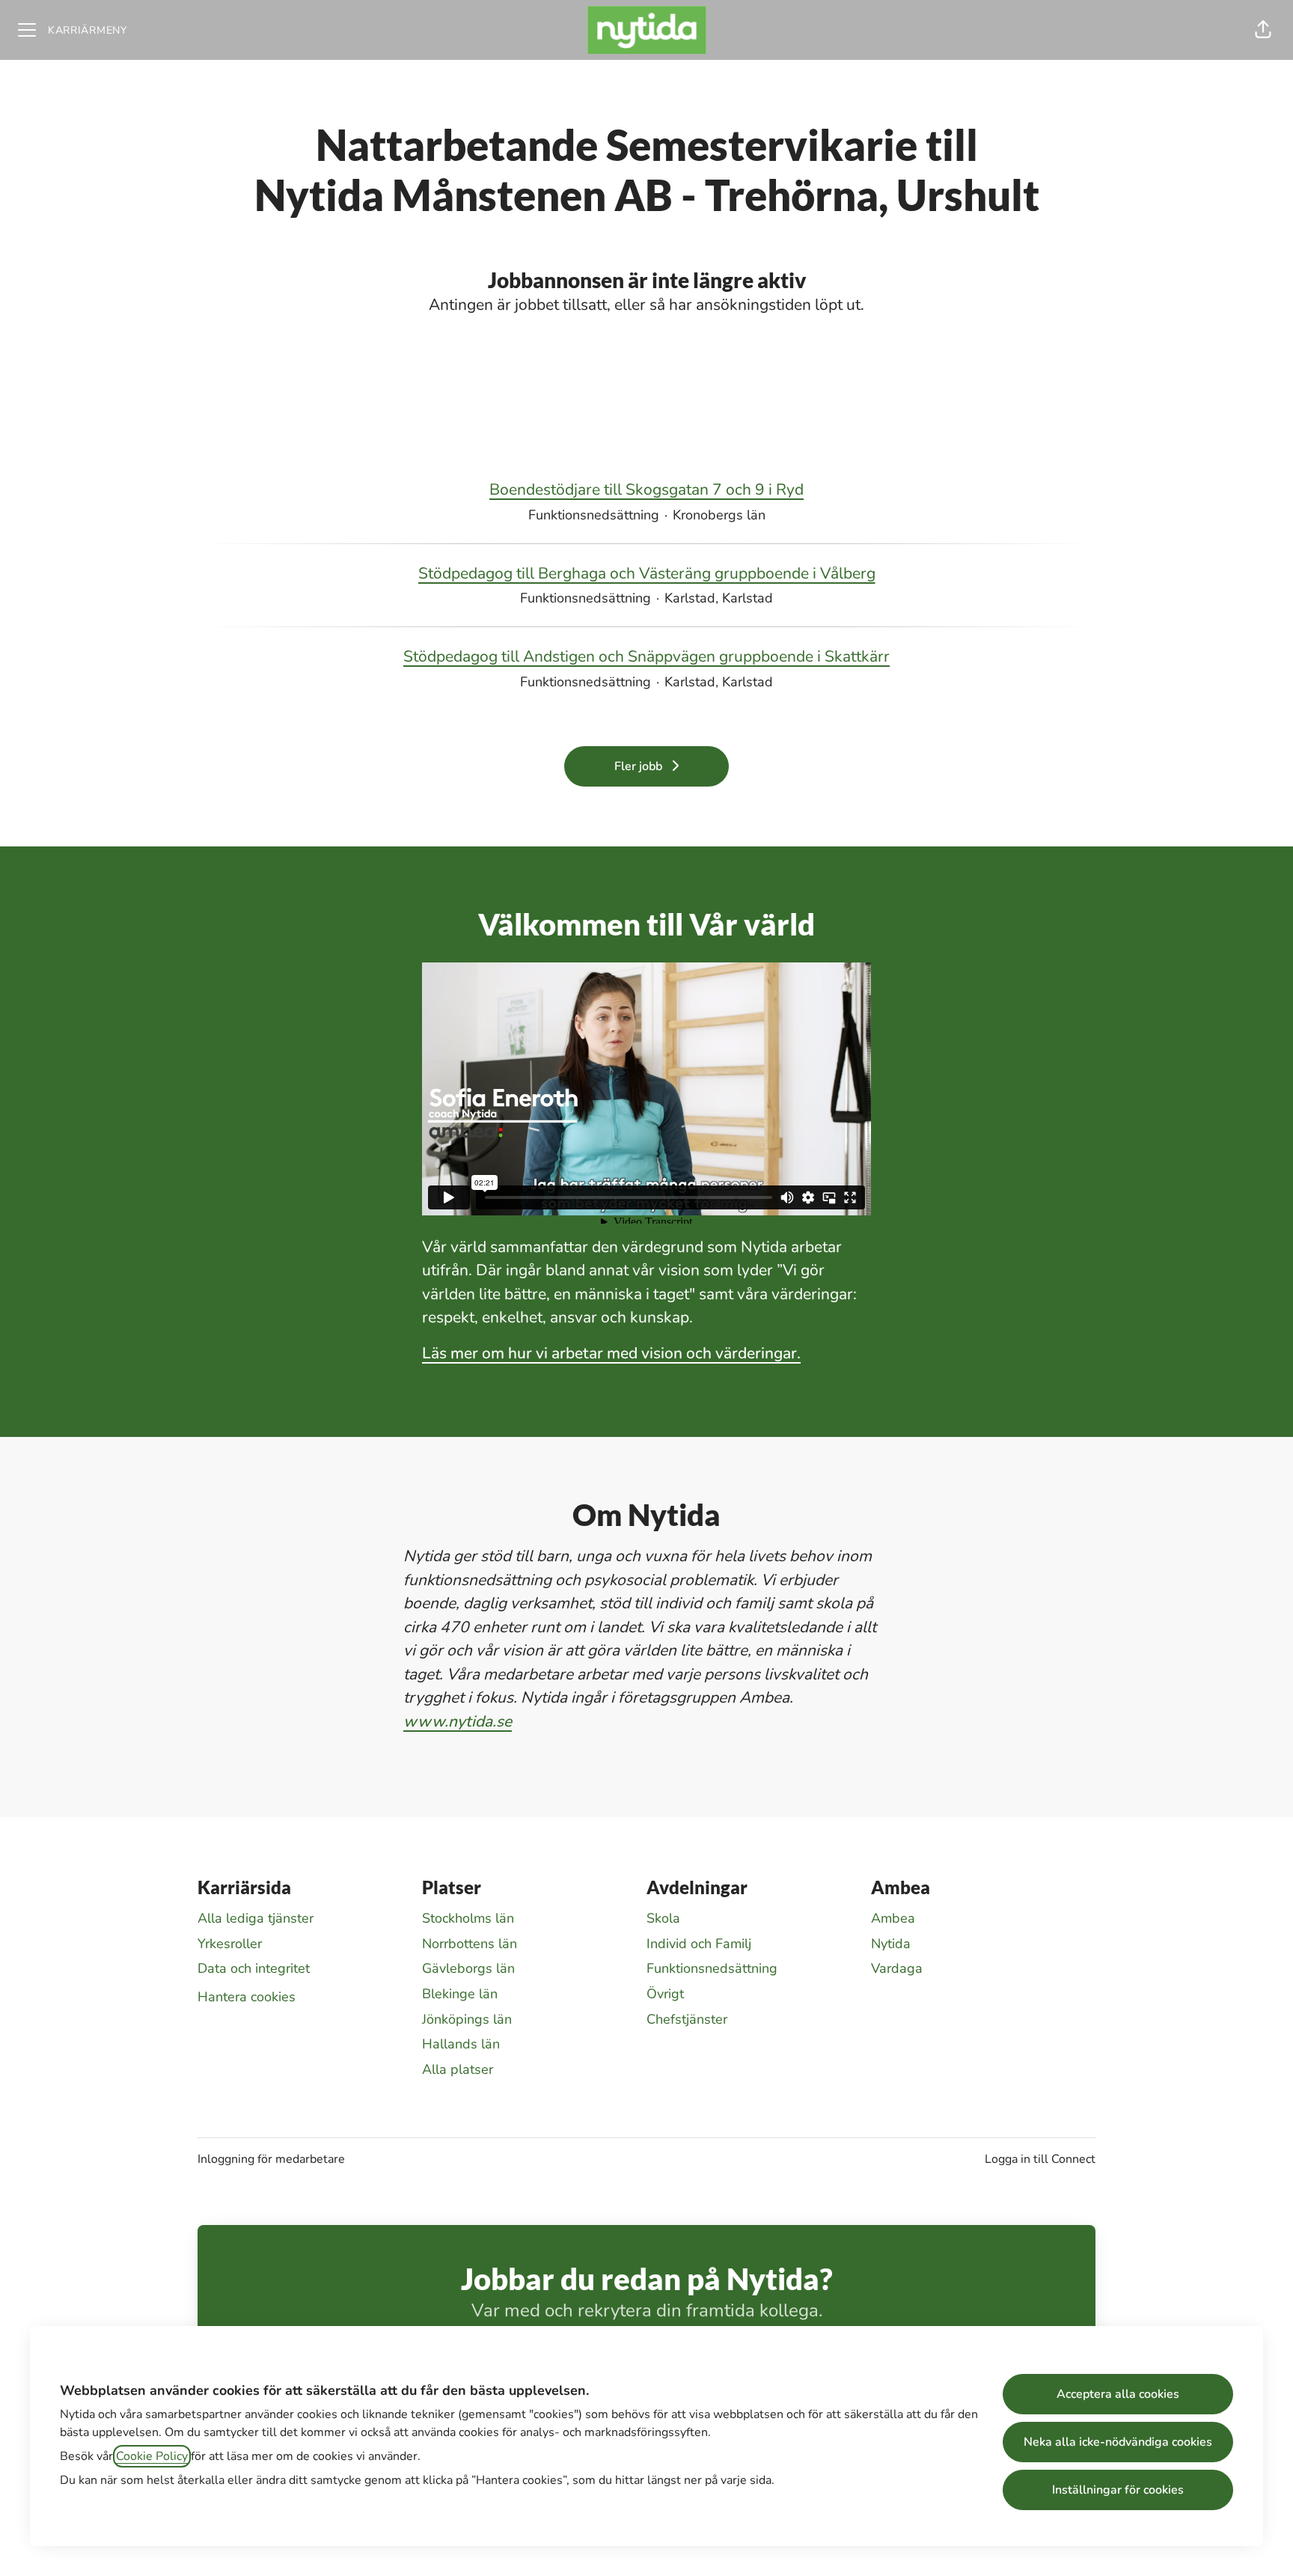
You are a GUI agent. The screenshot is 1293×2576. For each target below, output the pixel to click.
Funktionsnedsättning (712, 1968)
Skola (663, 1918)
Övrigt (665, 1994)
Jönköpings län (467, 2019)
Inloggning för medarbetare (271, 2159)
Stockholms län (468, 1918)
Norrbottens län (470, 1944)
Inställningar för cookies (1118, 2490)
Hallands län (461, 2044)
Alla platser (458, 2069)
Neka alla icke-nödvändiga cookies (1118, 2442)
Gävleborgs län (468, 1968)
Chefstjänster (687, 2019)
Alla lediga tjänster (256, 1918)
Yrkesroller (230, 1944)
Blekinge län (460, 1994)
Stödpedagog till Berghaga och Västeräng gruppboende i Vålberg (647, 573)
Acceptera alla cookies (1118, 2394)
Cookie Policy (152, 2456)
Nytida (891, 1944)
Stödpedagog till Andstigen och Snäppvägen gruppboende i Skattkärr (646, 656)
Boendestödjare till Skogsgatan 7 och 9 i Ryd (646, 489)
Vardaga (897, 1968)
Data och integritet (254, 1968)
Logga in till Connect (1040, 2159)
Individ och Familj (699, 1944)
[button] (1263, 30)
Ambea (893, 1918)
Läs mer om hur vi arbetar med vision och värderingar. (611, 1353)
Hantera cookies (247, 1997)
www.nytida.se (458, 1721)
